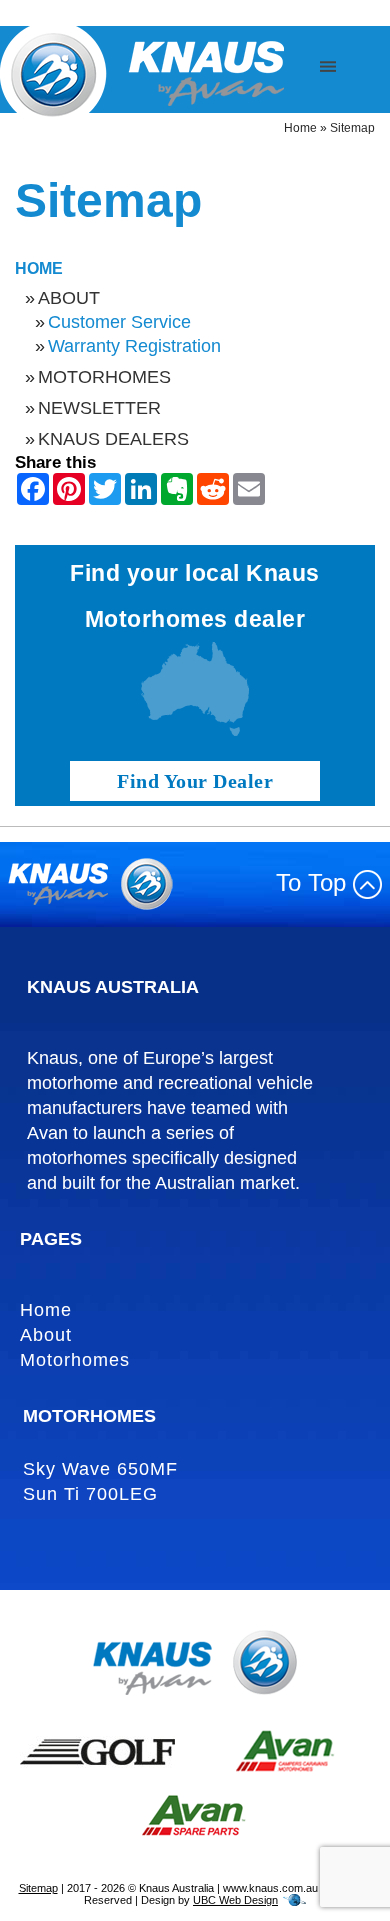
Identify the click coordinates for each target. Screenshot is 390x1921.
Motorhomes (104, 377)
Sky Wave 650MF (100, 1469)
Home (300, 128)
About (69, 298)
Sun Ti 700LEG (90, 1494)
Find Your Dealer (195, 781)
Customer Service (119, 322)
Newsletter (99, 408)
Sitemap (352, 128)
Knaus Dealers (113, 439)
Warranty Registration (134, 346)
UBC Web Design (235, 1900)
